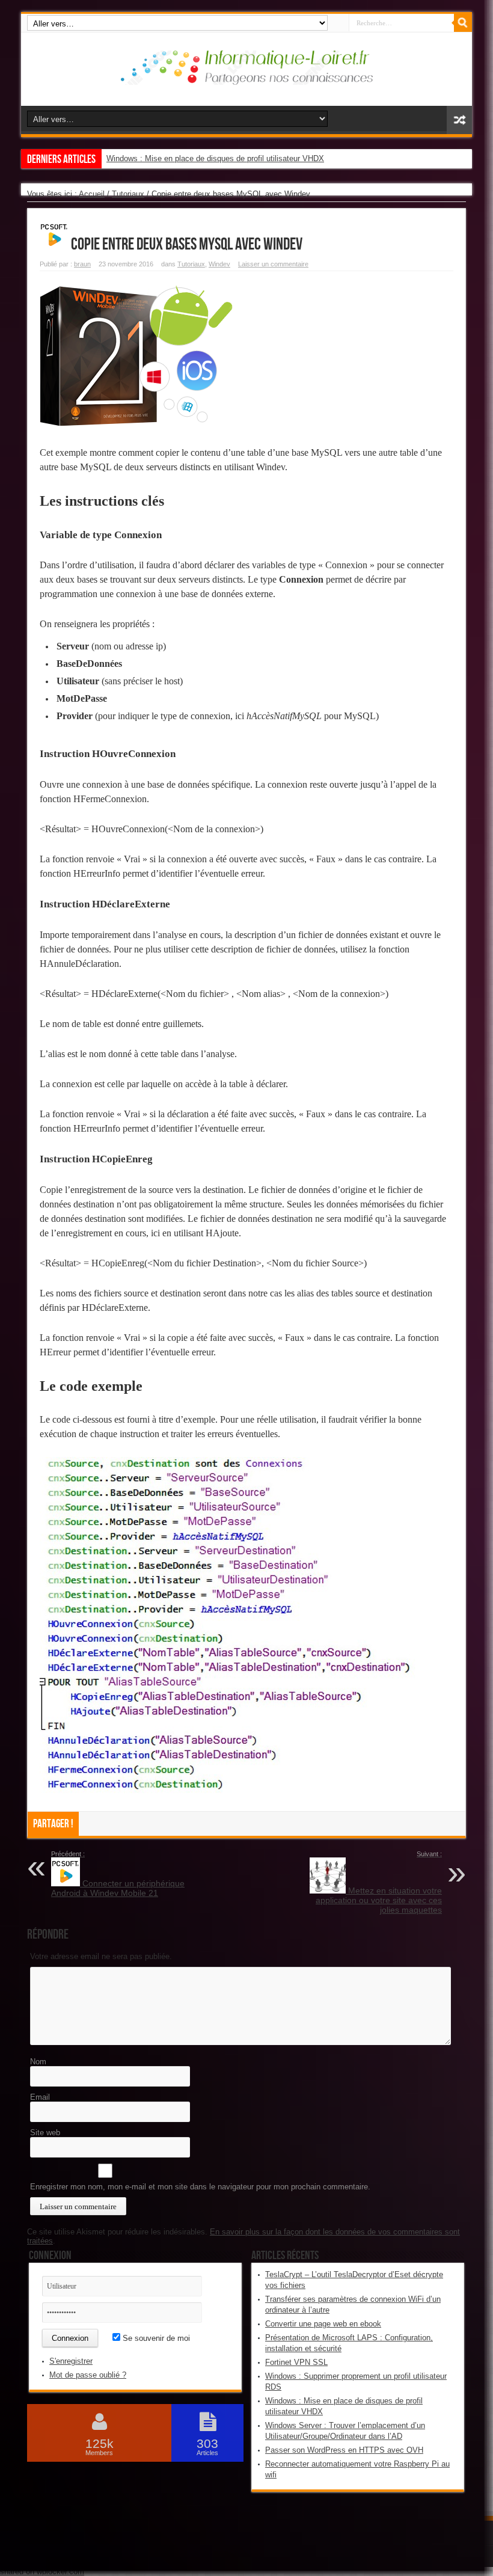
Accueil (92, 194)
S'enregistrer (71, 2361)
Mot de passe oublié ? (88, 2375)
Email (40, 2097)
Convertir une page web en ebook (323, 2324)
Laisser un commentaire (273, 264)
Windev (219, 264)
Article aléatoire (459, 120)
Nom (38, 2062)
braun (82, 264)
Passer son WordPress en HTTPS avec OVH (344, 2450)
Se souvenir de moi (155, 2338)
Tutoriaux (128, 194)
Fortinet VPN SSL (296, 2362)
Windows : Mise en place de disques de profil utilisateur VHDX (215, 158)
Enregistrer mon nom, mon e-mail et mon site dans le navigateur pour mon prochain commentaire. (200, 2187)
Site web (45, 2133)
